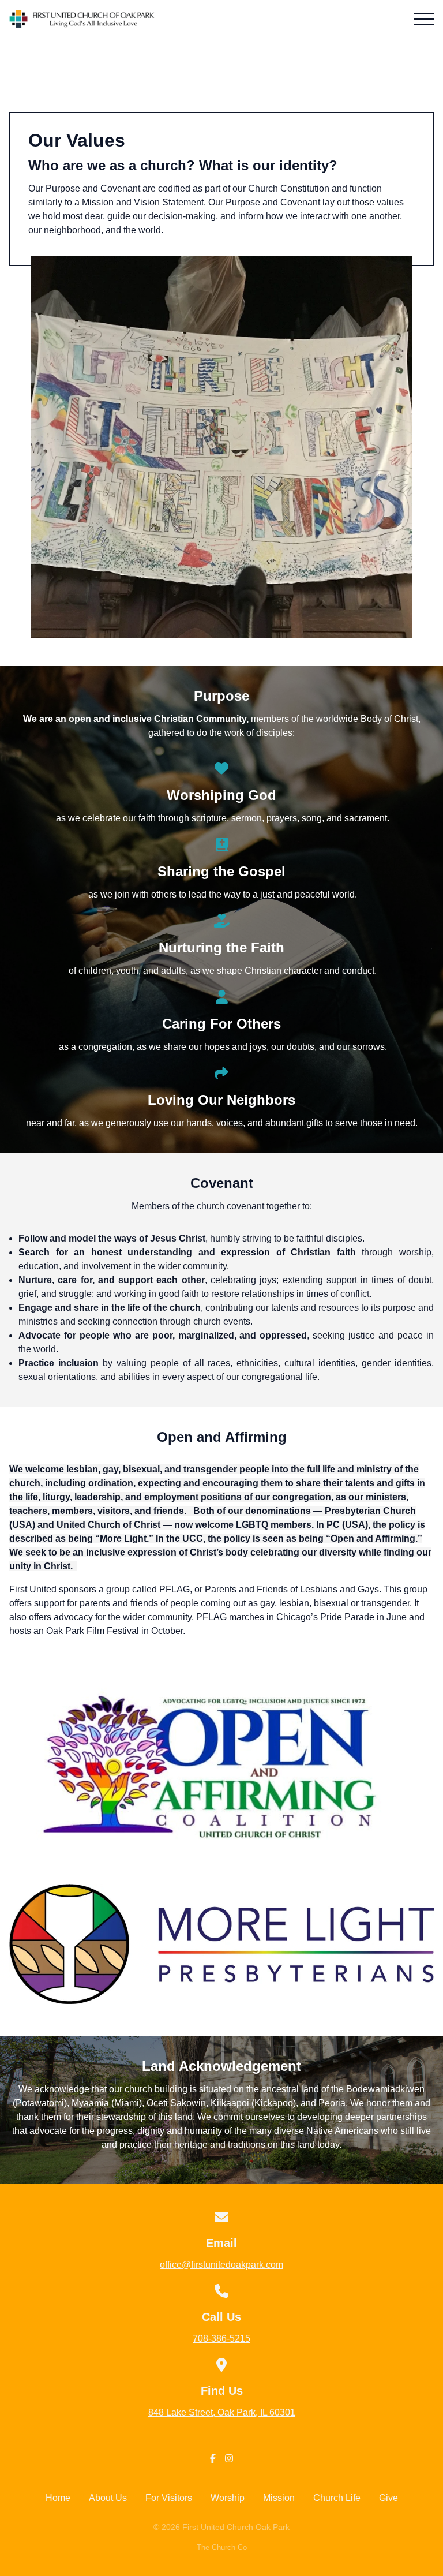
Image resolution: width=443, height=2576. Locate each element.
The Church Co (222, 2547)
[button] (424, 19)
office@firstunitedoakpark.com (221, 2265)
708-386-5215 (221, 2338)
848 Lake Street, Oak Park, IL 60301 (222, 2412)
